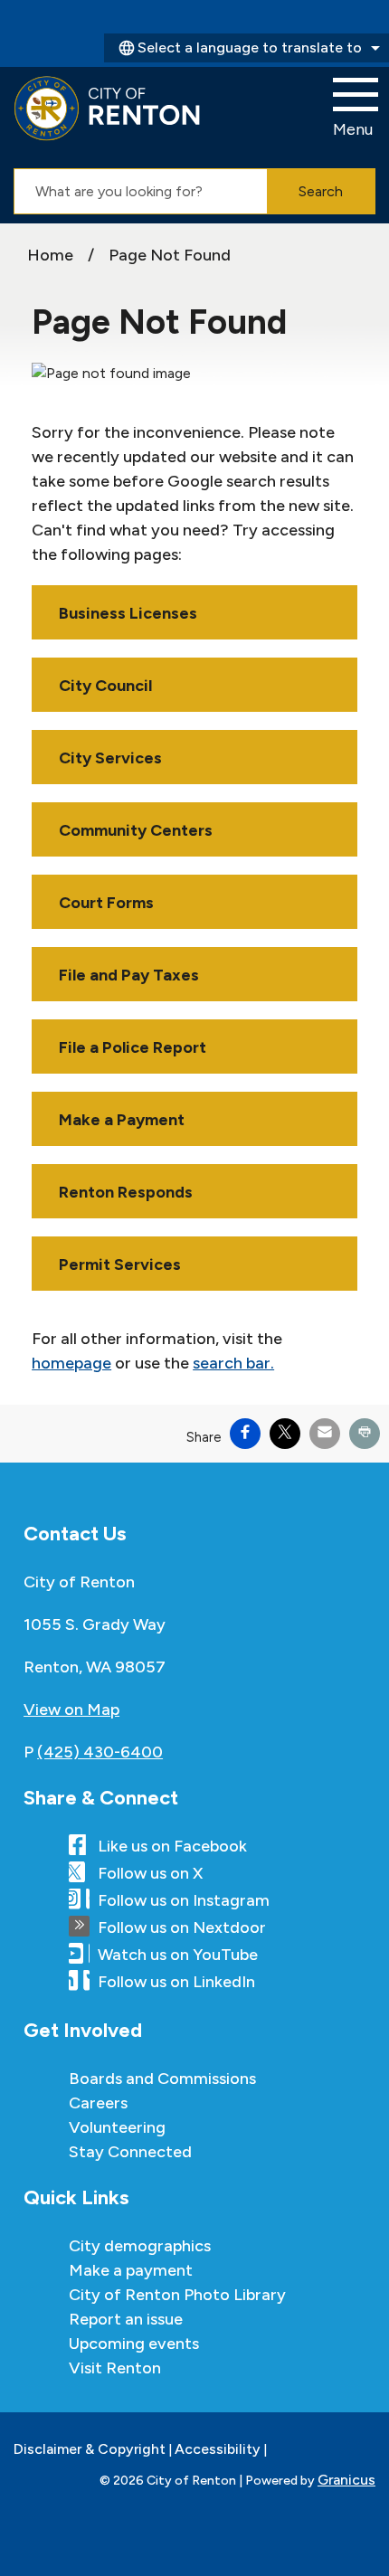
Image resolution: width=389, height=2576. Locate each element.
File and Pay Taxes (129, 975)
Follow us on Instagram (184, 1900)
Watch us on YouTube (178, 1955)
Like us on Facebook (172, 1846)
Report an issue (126, 2319)
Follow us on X (150, 1873)
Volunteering (117, 2127)
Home (50, 255)
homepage (71, 1363)
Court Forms (106, 903)
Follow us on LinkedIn (176, 1982)
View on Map (71, 1709)
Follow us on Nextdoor (182, 1927)
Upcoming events (134, 2344)
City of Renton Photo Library (177, 2295)
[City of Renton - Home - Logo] (107, 109)
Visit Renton (115, 2368)
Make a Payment (122, 1120)
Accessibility (218, 2449)
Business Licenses (128, 613)
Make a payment (131, 2270)
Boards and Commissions (162, 2079)
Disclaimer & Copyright (90, 2449)
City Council (105, 686)
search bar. (233, 1363)
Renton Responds (126, 1192)
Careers (98, 2103)
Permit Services (120, 1264)
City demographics (140, 2246)
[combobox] (247, 48)
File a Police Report (133, 1047)
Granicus (346, 2480)
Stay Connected (130, 2152)
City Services (110, 758)
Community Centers (136, 830)
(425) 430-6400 (100, 1752)
